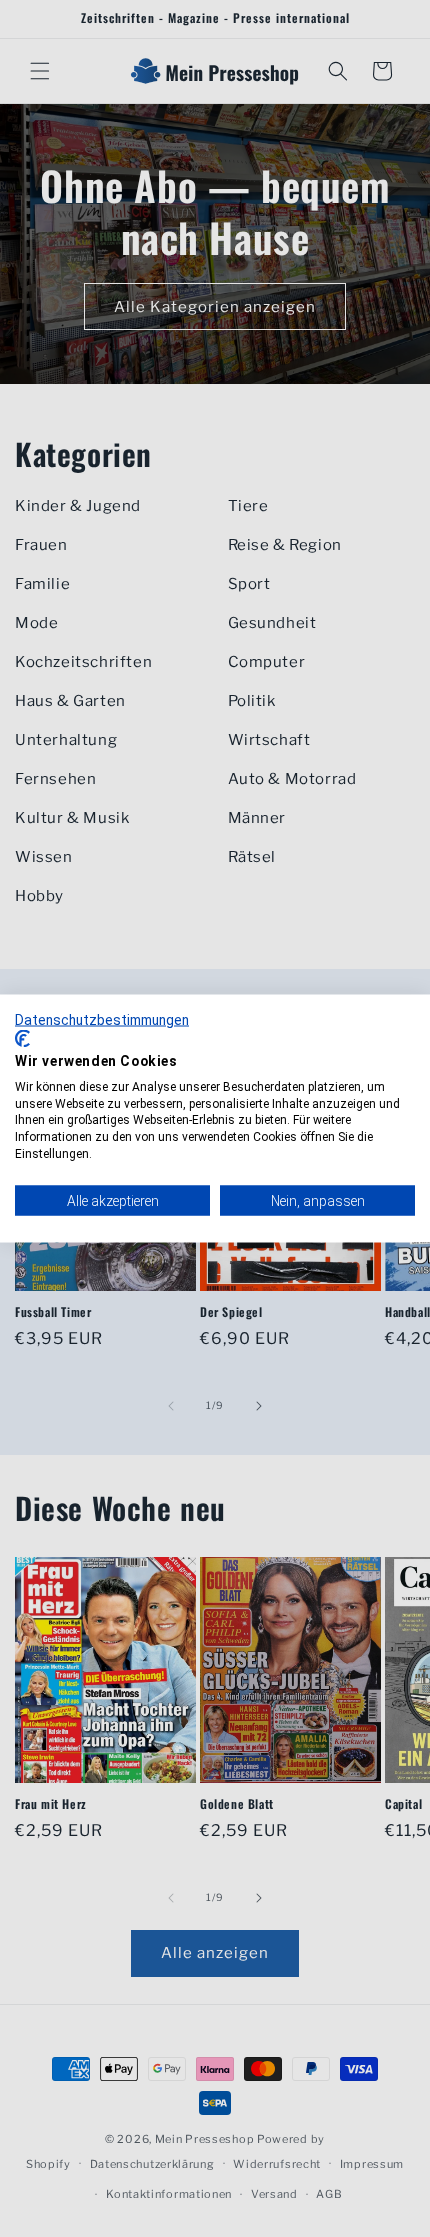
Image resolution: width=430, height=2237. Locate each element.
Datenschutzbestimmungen (102, 1019)
